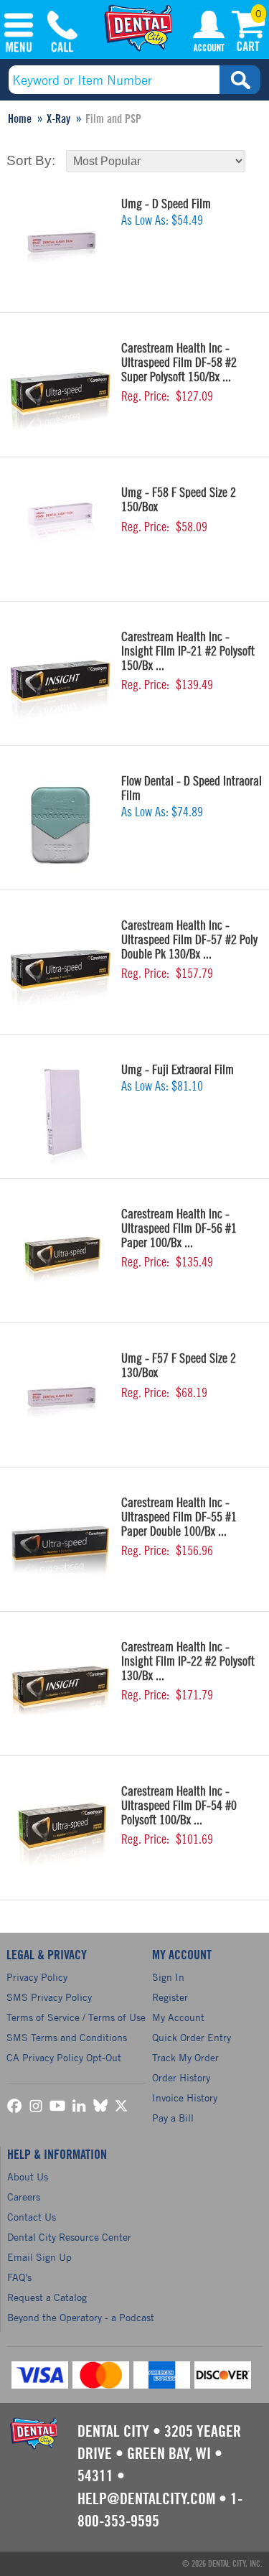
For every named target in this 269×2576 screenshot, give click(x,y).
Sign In (168, 1977)
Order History (181, 2077)
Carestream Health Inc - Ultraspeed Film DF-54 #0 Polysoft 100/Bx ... (179, 1806)
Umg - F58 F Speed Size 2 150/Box (179, 500)
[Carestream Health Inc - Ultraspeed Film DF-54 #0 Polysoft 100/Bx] (60, 1835)
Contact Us (32, 2217)
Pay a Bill (173, 2118)
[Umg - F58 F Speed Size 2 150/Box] (60, 536)
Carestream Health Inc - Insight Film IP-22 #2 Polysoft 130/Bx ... (188, 1661)
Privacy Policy (37, 1977)
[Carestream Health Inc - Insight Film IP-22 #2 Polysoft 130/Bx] (60, 1691)
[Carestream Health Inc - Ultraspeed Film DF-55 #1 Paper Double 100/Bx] (60, 1546)
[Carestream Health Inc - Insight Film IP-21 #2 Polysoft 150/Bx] (60, 681)
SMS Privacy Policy (49, 1997)
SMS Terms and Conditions (67, 2037)
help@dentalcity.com (146, 2499)
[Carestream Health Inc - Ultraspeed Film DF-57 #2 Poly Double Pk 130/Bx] (60, 969)
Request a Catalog (47, 2297)
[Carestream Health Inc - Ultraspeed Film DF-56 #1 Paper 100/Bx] (60, 1258)
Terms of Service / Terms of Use (76, 2017)
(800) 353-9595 (62, 34)
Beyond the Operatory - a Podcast (81, 2317)
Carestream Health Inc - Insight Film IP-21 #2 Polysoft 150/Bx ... (188, 651)
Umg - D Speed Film (166, 204)
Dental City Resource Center (69, 2237)
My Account (209, 34)
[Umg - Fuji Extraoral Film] (60, 1114)
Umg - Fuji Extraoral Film (178, 1070)
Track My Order (185, 2057)
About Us (28, 2176)
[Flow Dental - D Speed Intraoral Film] (60, 825)
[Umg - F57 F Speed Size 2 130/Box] (60, 1402)
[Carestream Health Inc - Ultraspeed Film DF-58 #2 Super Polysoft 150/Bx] (60, 392)
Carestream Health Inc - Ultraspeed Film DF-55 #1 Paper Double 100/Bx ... (179, 1517)
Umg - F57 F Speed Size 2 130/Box (179, 1366)
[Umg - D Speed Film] (60, 248)
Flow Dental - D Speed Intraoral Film (192, 788)
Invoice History (185, 2097)
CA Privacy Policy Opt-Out (64, 2057)
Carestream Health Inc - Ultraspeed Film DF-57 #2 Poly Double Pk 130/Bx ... (189, 940)
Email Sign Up (39, 2257)
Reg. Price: (145, 396)
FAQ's (19, 2277)
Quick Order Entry (192, 2037)
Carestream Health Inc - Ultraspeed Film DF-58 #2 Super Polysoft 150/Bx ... (179, 363)
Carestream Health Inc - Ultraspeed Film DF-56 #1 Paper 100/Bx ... (179, 1228)
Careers (24, 2197)
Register (170, 1997)
